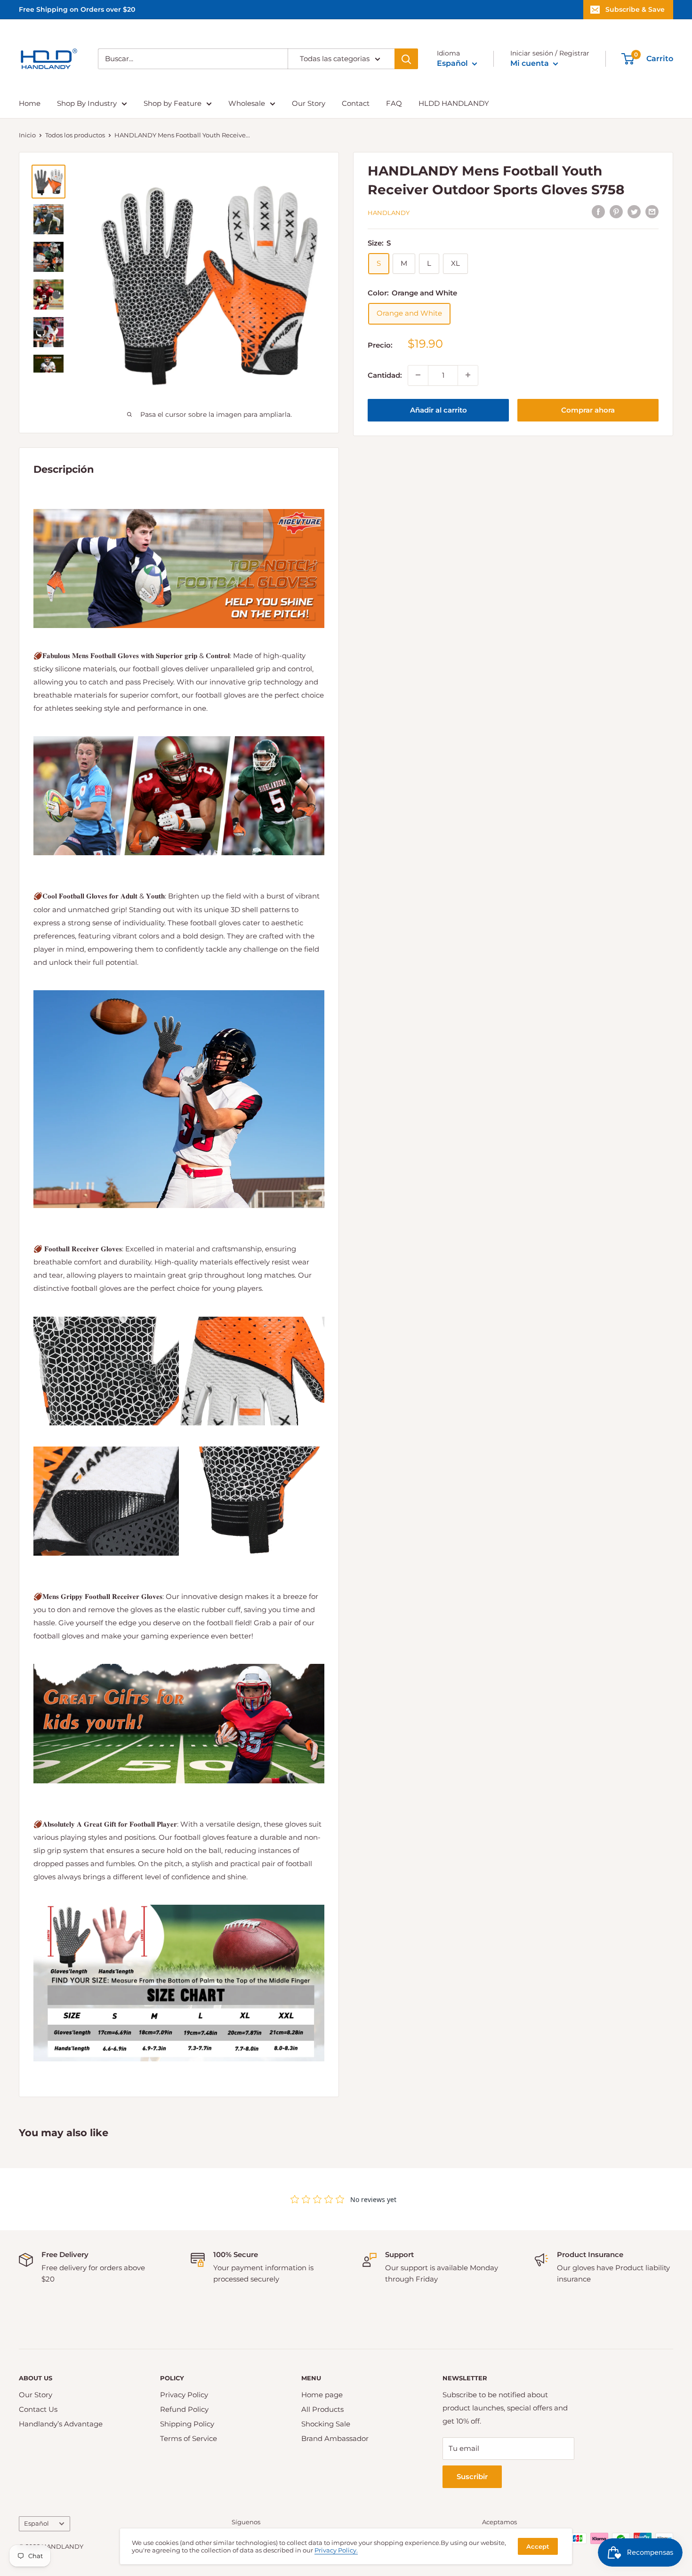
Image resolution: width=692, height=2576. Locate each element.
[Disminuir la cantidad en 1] (418, 375)
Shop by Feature (173, 103)
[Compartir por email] (652, 211)
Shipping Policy (187, 2424)
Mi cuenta (531, 63)
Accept (538, 2546)
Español (36, 2524)
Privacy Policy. (336, 2550)
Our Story (309, 103)
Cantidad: (385, 375)
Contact (356, 103)
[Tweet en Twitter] (634, 211)
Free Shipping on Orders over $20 (77, 9)
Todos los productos (75, 135)
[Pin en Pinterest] (616, 211)
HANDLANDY (389, 213)
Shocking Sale (326, 2424)
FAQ (394, 103)
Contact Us (38, 2409)
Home (30, 103)
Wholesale (247, 103)
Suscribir (472, 2477)
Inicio (27, 135)
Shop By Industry (87, 103)
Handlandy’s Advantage (61, 2424)
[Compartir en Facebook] (598, 211)
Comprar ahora (588, 409)
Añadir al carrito (439, 409)
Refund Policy (184, 2409)
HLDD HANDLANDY (454, 103)
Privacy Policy (184, 2395)
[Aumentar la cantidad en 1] (468, 375)
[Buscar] (406, 59)
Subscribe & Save (635, 9)
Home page (322, 2395)
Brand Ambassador (335, 2438)
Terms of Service (189, 2438)
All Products (322, 2409)
